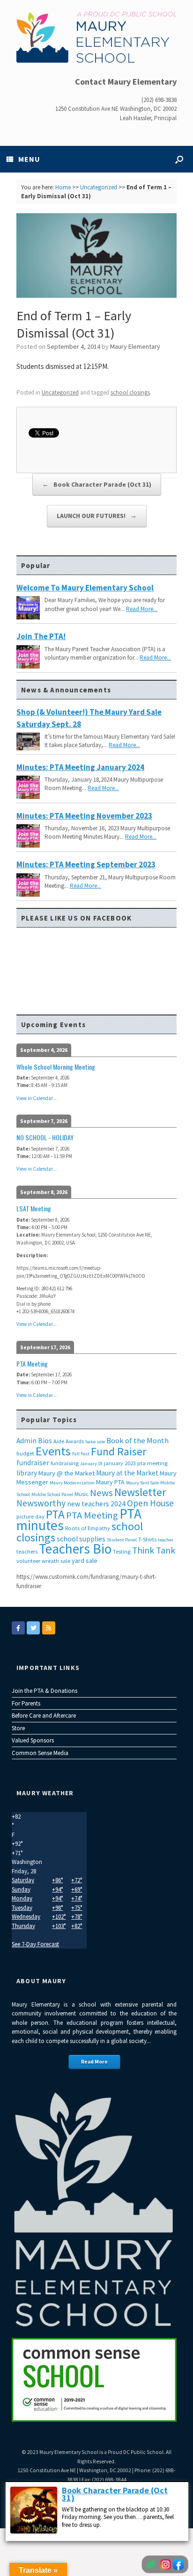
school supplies (81, 1539)
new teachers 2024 (96, 1504)
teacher (166, 1540)
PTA (55, 1514)
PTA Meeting (92, 1515)
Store (18, 1728)
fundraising (65, 1463)
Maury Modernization (72, 1483)
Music (82, 1494)
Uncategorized (99, 187)
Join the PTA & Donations (45, 1691)
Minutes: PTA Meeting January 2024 (80, 767)
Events (53, 1451)
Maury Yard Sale (142, 1483)
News (101, 1493)
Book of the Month (137, 1441)
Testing (122, 1551)
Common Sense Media (40, 1753)
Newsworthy (41, 1503)
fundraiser (33, 1463)
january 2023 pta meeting (136, 1463)
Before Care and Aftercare (44, 1716)
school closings (130, 392)
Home (63, 187)
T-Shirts (147, 1539)
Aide (59, 1441)
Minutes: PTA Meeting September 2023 (86, 864)
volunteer (28, 1561)
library (27, 1473)
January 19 (91, 1464)
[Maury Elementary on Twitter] (33, 1628)
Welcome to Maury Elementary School (85, 588)
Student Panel (122, 1540)
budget (25, 1453)
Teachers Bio (75, 1549)
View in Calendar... (37, 1098)
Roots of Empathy (88, 1528)
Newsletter (140, 1492)
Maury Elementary (135, 346)
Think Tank (154, 1550)
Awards (75, 1441)
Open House (150, 1503)
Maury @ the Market (67, 1473)
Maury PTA (110, 1482)
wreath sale (56, 1561)
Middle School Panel (52, 1494)
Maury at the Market (127, 1473)
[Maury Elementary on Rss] (49, 1628)
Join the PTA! (41, 636)
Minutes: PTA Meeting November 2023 (84, 816)
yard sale (85, 1561)
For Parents (26, 1703)
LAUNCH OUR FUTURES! (97, 516)
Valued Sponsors (33, 1740)
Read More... (142, 609)
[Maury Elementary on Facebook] (18, 1628)
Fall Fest (81, 1454)
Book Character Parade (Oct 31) (97, 484)
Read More (94, 2062)
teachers (27, 1551)
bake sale (95, 1442)
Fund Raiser (119, 1451)
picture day (30, 1516)
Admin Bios (34, 1441)
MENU (29, 159)
